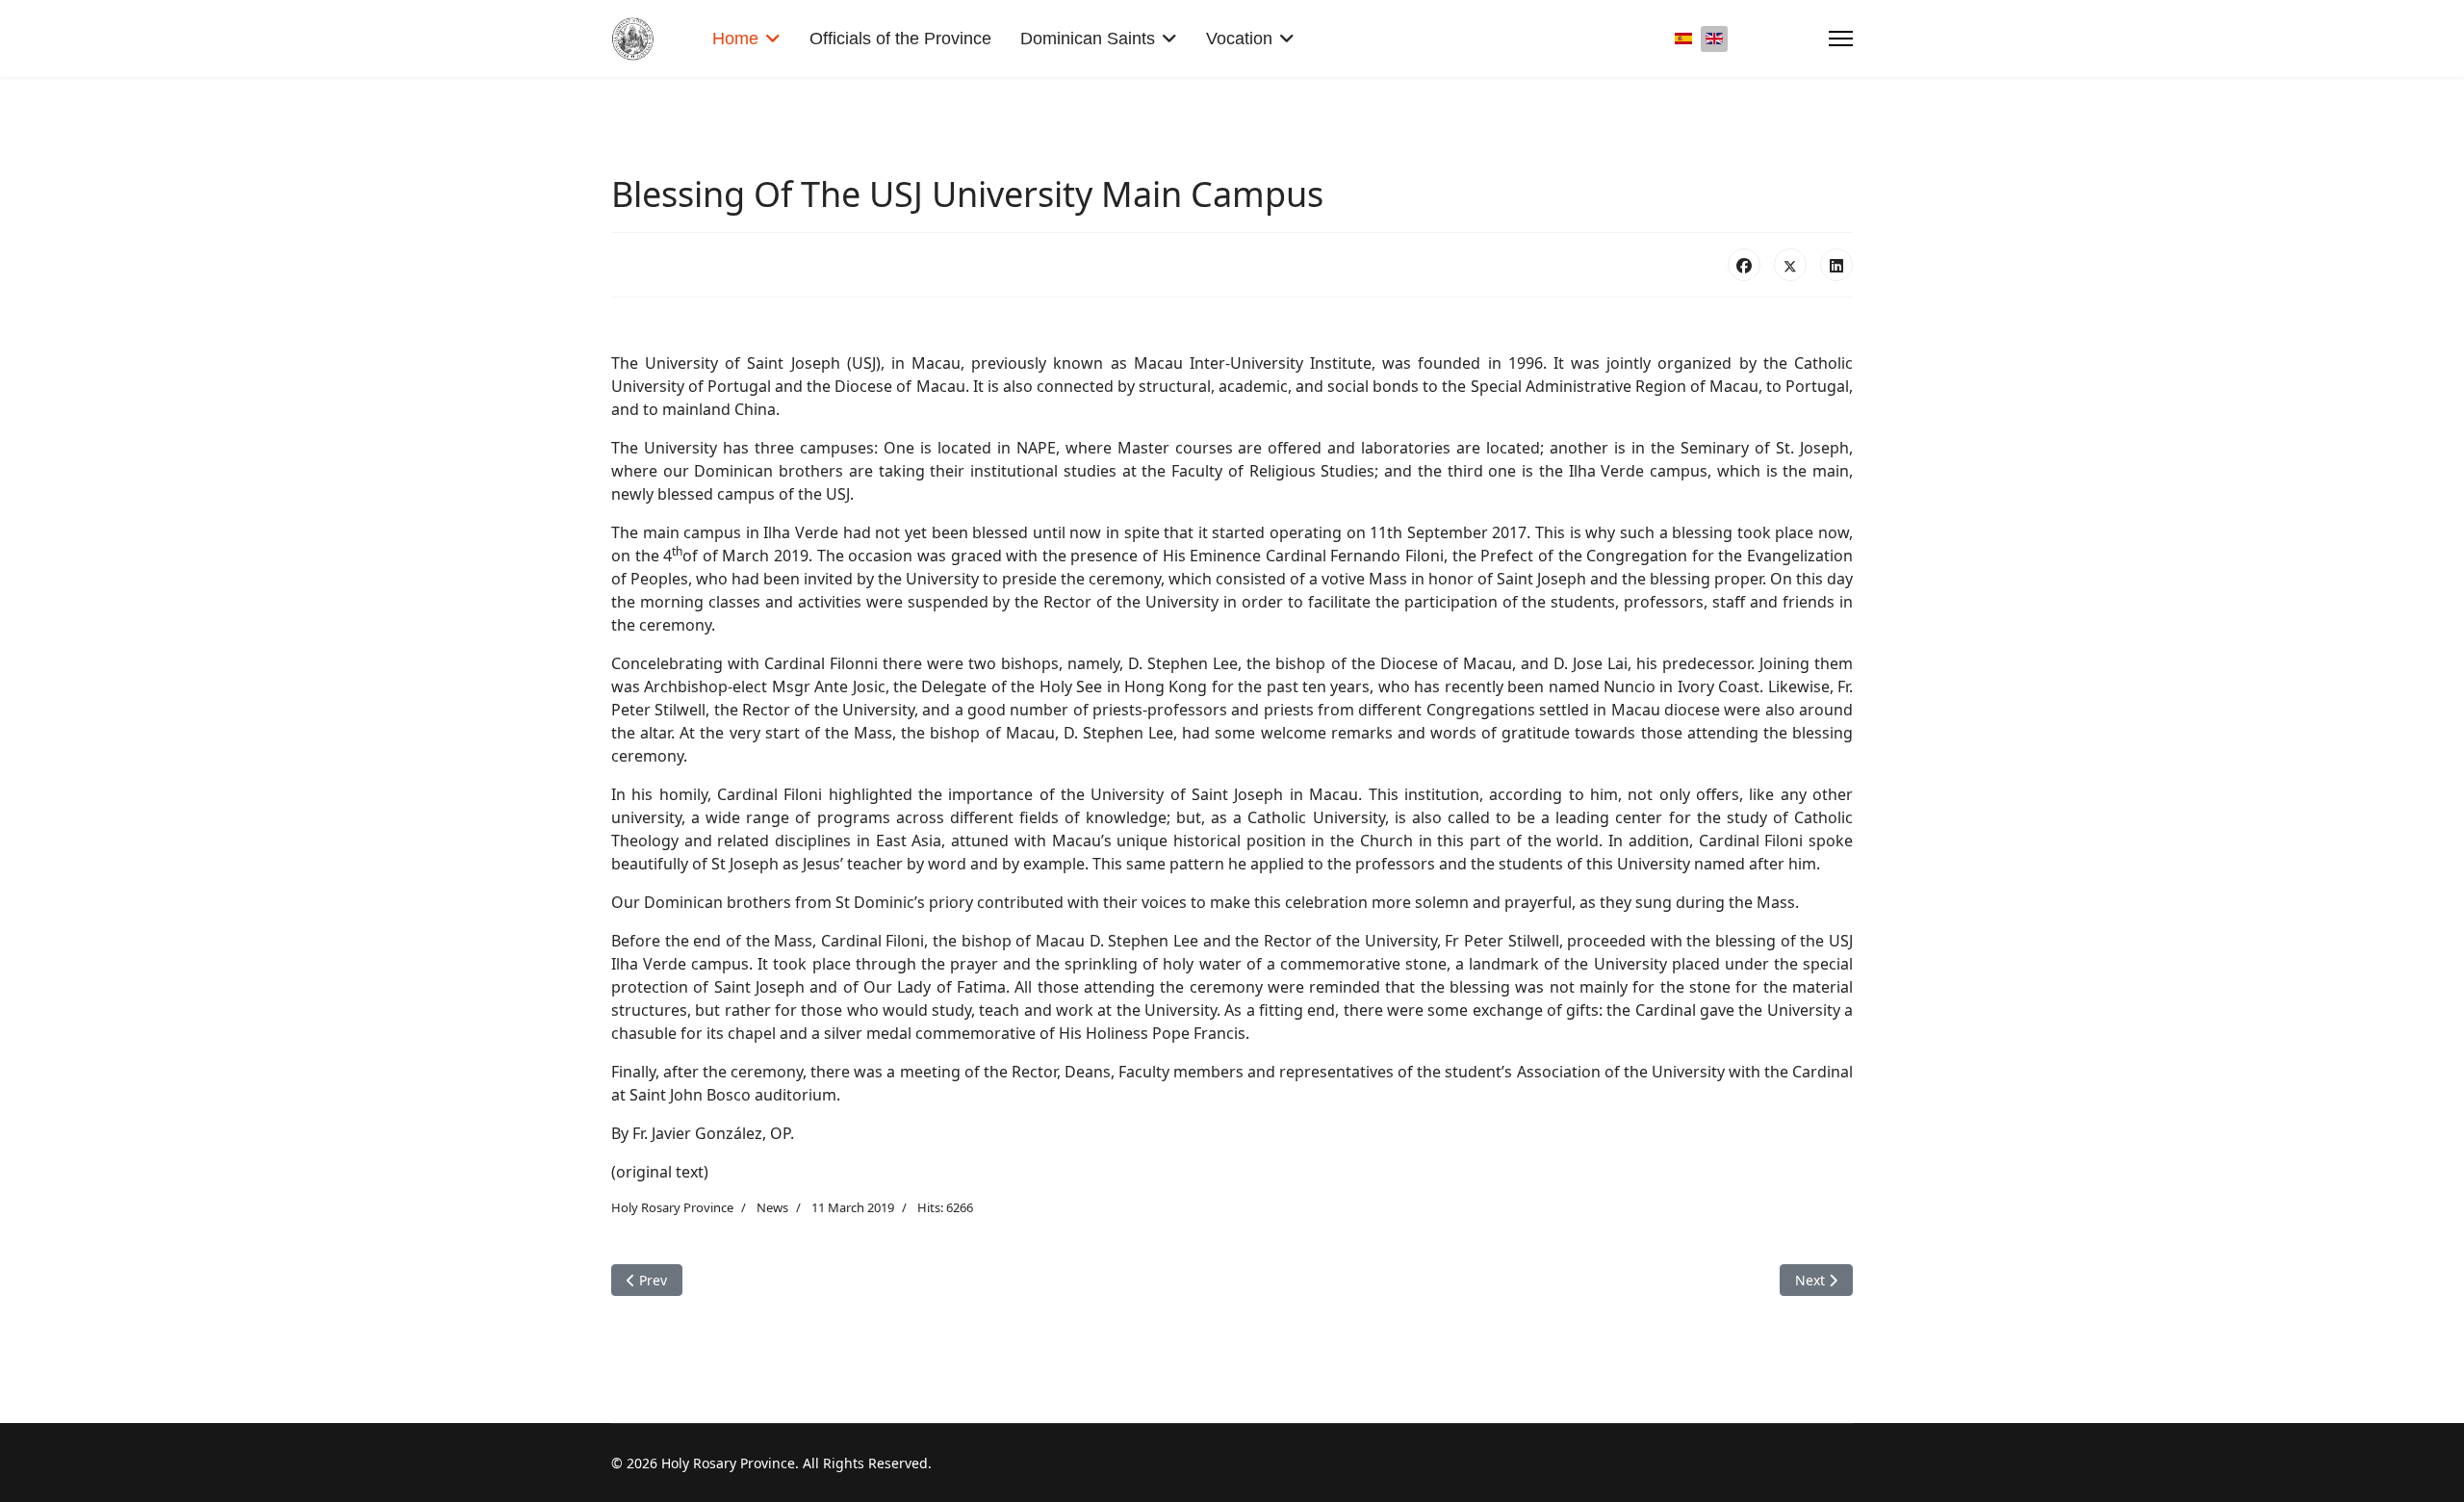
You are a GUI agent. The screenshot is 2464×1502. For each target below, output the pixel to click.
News (772, 1207)
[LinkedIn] (1836, 265)
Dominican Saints (1088, 39)
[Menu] (1841, 39)
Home (735, 39)
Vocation (1239, 39)
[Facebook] (1744, 265)
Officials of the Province (900, 39)
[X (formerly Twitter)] (1790, 265)
